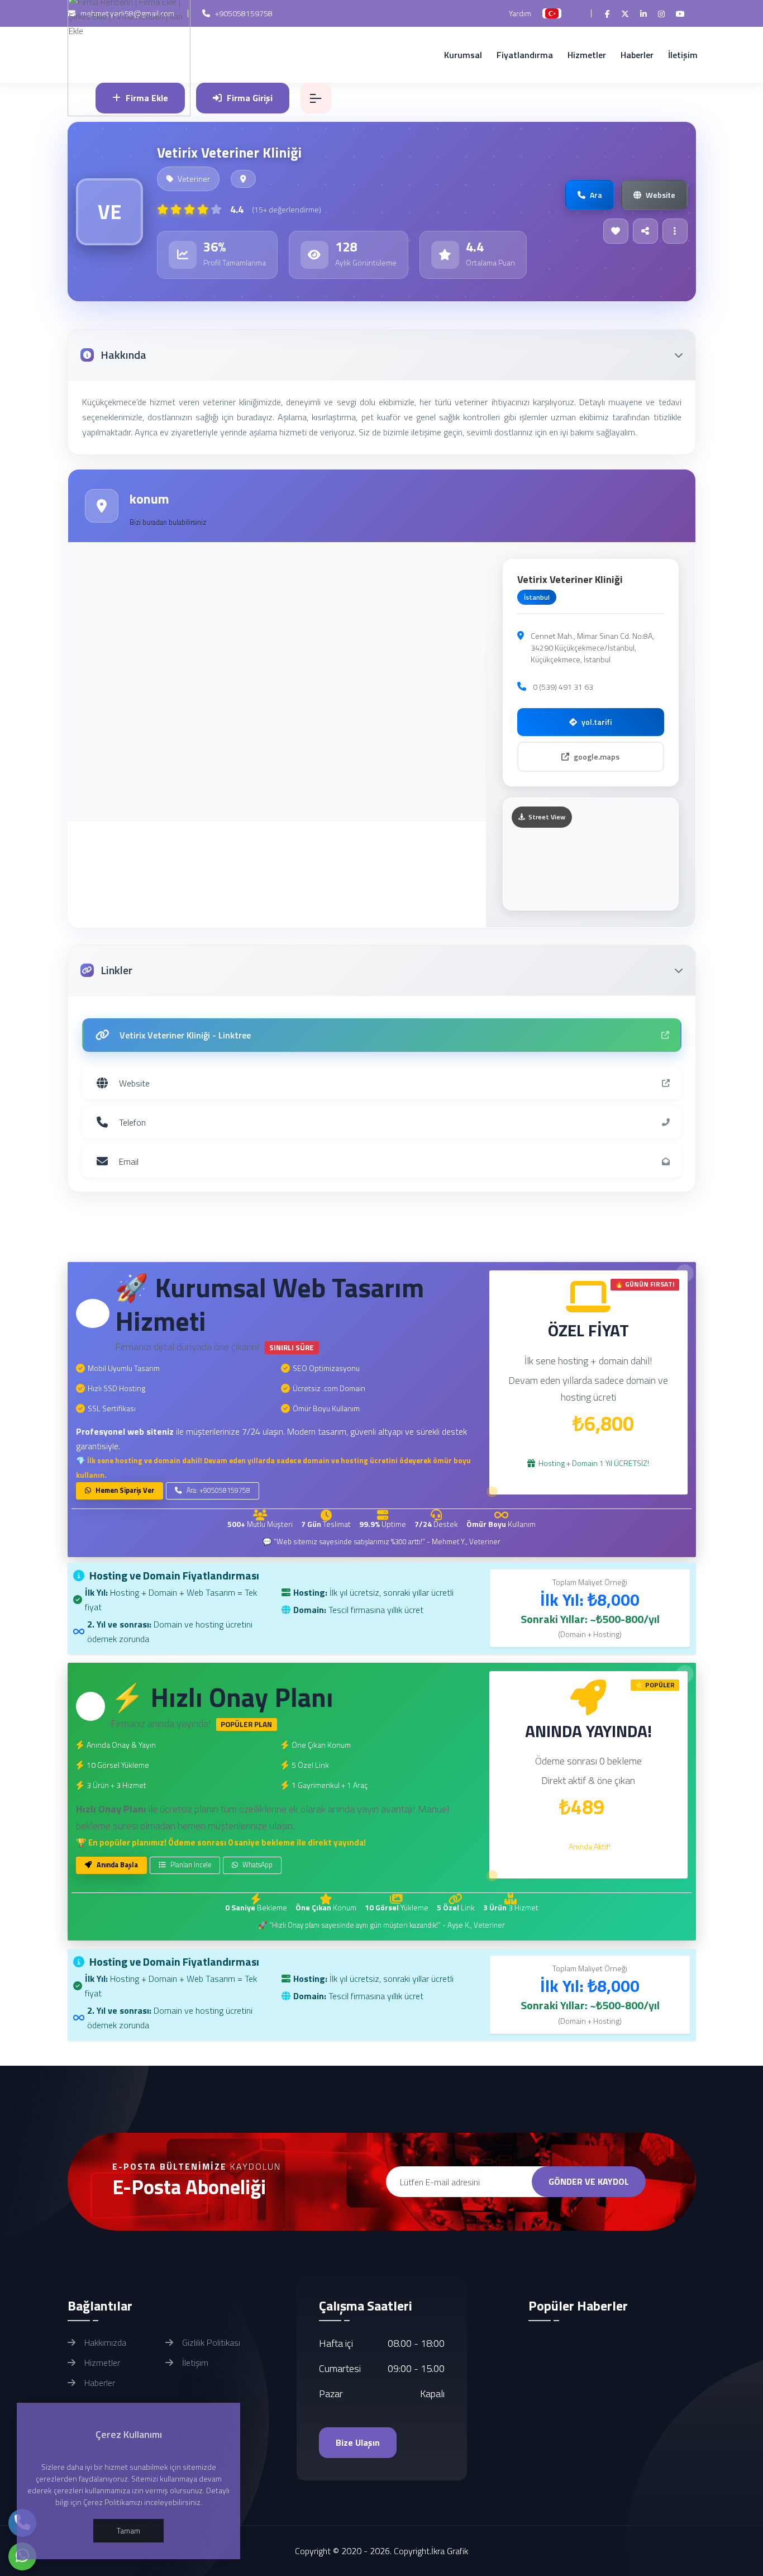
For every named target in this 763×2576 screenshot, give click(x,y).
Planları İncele (190, 1865)
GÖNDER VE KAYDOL (589, 2181)
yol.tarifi (597, 722)
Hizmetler (587, 55)
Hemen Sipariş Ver (124, 1490)
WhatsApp (257, 1865)
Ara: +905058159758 (218, 1490)
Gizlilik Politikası (210, 2342)
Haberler (637, 55)
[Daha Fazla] (675, 231)
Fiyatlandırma (525, 55)
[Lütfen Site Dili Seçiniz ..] (552, 13)
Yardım (520, 13)
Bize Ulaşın (358, 2442)
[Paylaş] (645, 231)
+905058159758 (243, 13)
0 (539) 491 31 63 (563, 687)
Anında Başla (116, 1865)
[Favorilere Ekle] (616, 231)
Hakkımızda (104, 2342)
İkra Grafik (450, 2551)
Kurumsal (463, 55)
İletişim (683, 55)
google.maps (597, 756)
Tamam (128, 2530)
